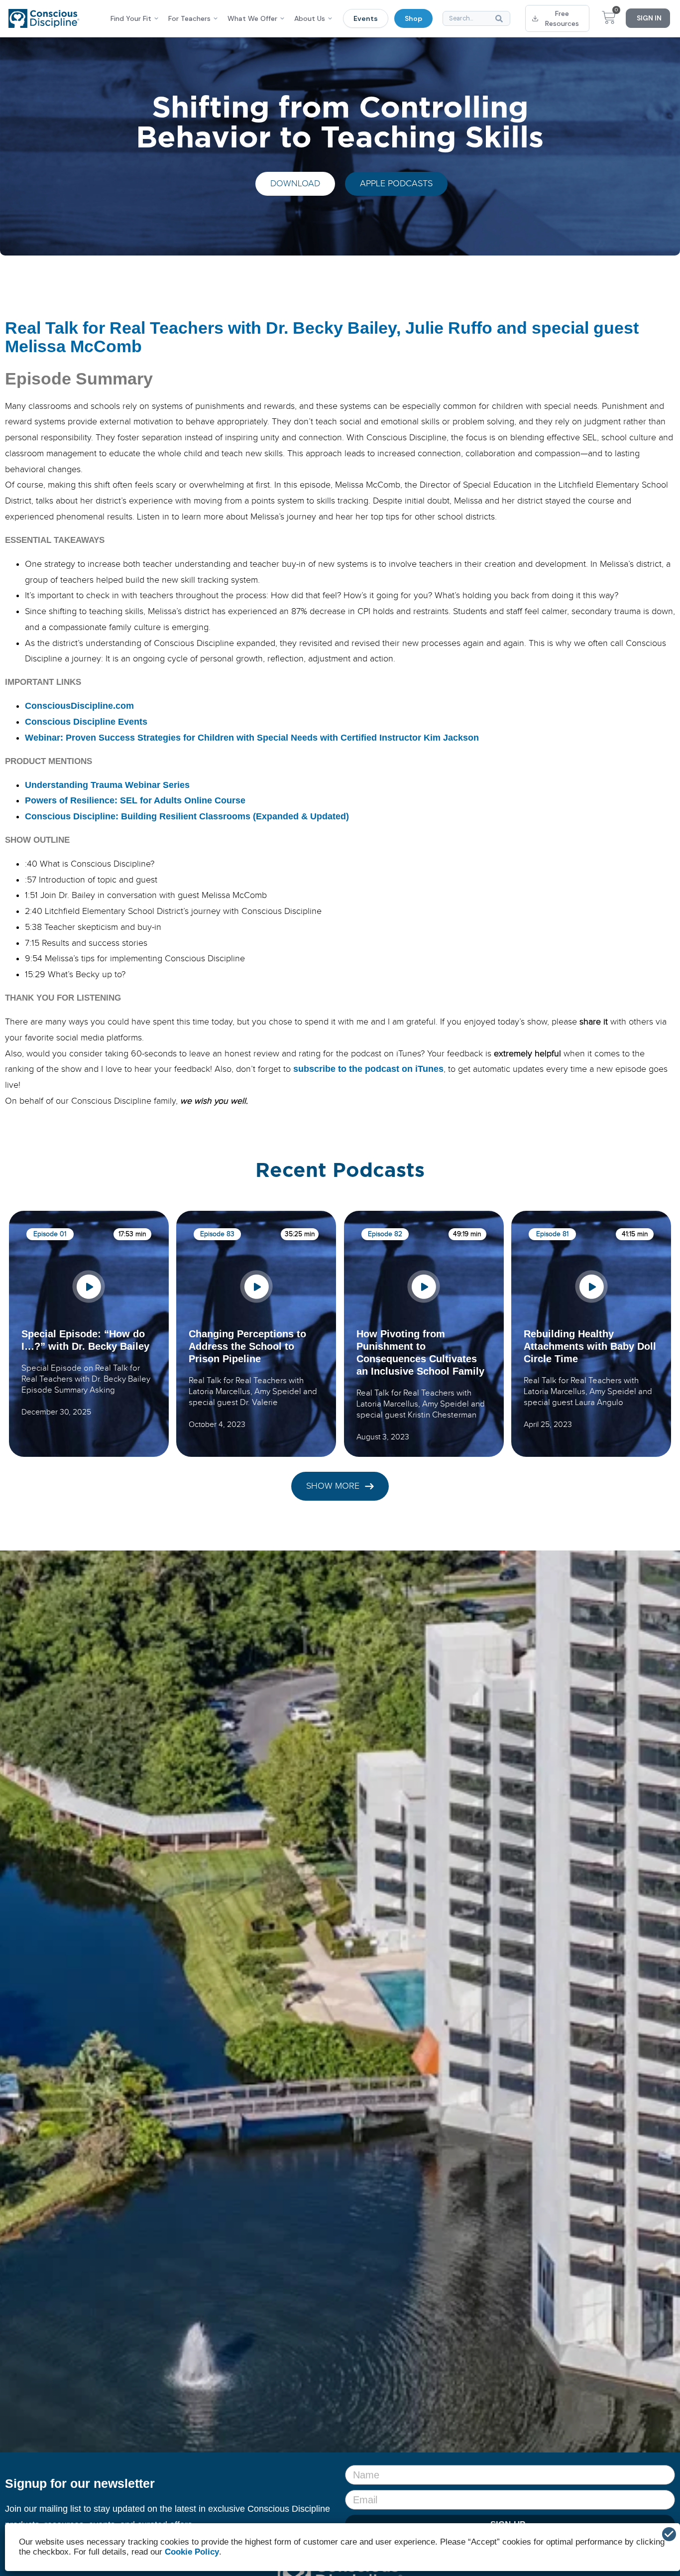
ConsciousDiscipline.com (79, 706)
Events (366, 18)
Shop (413, 18)
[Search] (501, 18)
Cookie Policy (192, 2552)
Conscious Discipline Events (86, 722)
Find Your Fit (131, 18)
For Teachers (189, 18)
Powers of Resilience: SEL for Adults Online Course (135, 800)
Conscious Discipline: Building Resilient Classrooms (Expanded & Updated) (187, 816)
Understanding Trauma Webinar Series (107, 785)
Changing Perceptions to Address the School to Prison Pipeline (247, 1346)
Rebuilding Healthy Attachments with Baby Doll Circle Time (590, 1346)
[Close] (669, 2534)
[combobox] (476, 18)
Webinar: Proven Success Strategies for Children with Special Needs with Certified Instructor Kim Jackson (252, 738)
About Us (310, 18)
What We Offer (252, 18)
